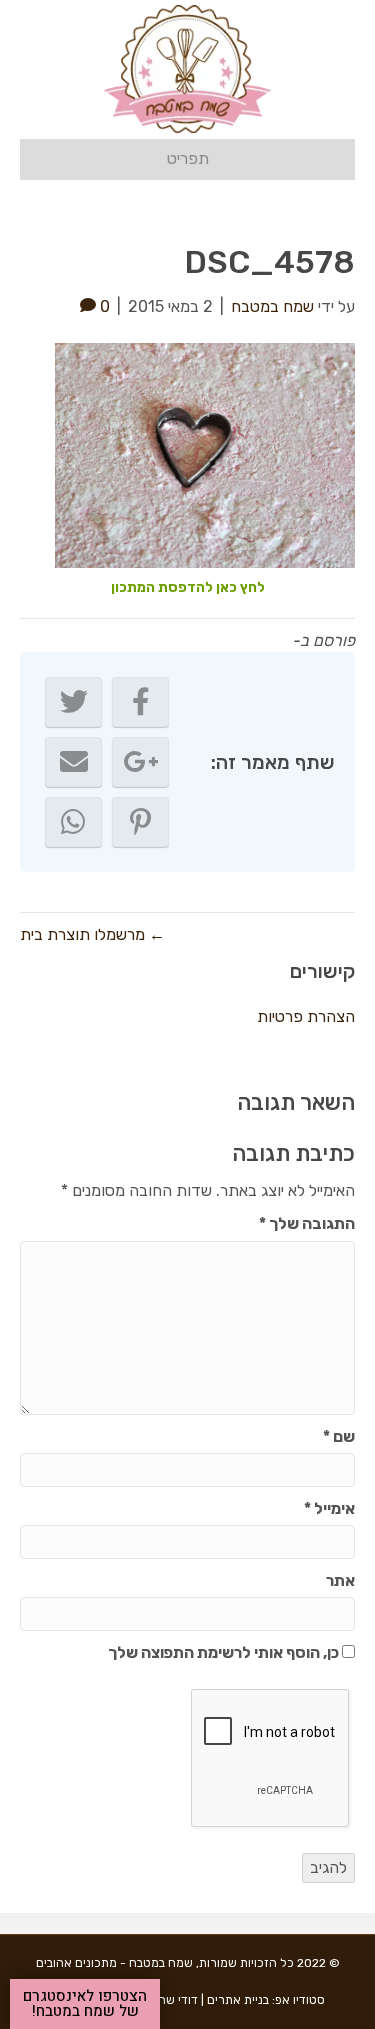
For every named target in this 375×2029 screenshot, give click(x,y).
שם (339, 1436)
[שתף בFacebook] (140, 702)
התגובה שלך (307, 1223)
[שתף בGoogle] (140, 762)
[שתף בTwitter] (73, 702)
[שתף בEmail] (73, 762)
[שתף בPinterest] (140, 822)
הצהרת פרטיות (306, 1016)
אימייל (329, 1508)
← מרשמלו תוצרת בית (92, 934)
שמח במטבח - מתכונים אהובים (114, 1963)
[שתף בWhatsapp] (73, 822)
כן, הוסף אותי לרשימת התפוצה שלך (225, 1652)
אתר (340, 1580)
